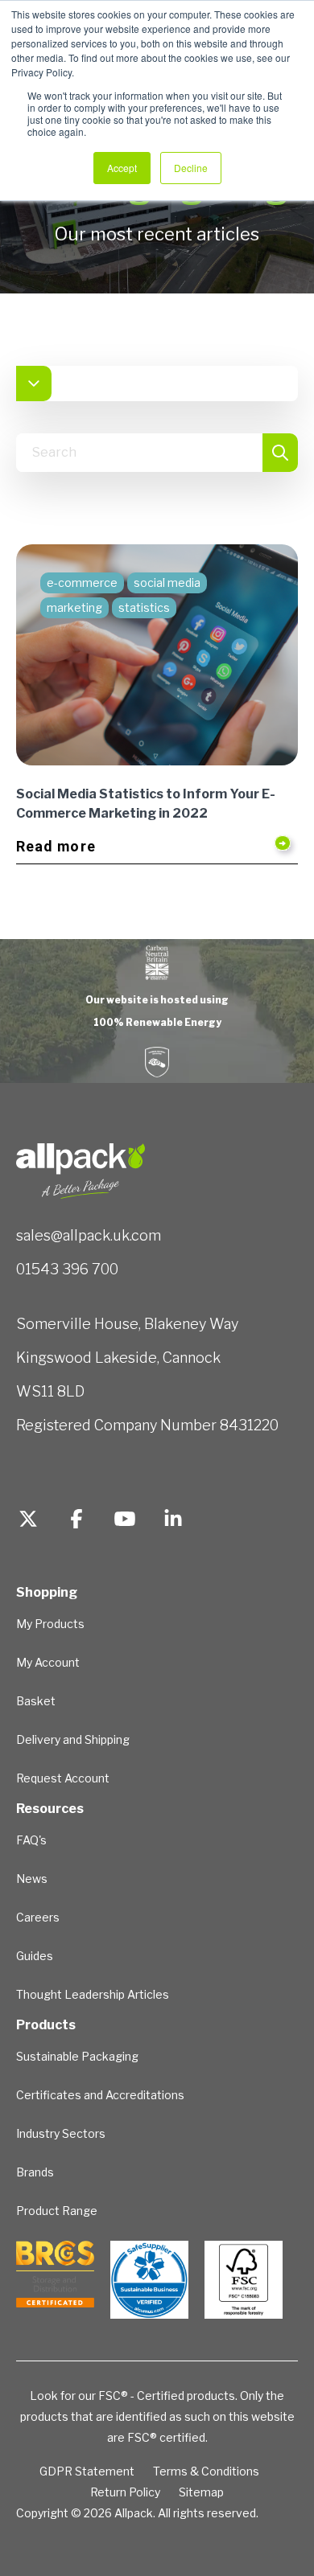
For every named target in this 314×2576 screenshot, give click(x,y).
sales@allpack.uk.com (89, 1235)
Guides (35, 1956)
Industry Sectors (61, 2133)
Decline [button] (191, 168)
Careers (38, 1917)
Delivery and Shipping (73, 1739)
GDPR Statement (87, 2471)
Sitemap (201, 2492)
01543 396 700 (67, 1269)
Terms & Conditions (206, 2471)
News (32, 1879)
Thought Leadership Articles (93, 1994)
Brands (35, 2172)
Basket (36, 1701)
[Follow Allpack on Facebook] (76, 1521)
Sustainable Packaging (77, 2056)
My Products (50, 1624)
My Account (48, 1662)
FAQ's (31, 1840)
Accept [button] (122, 168)
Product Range (57, 2211)
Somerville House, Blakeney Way (127, 1324)
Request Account (63, 1778)
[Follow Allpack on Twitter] (28, 1521)
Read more (56, 846)
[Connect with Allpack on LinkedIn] (173, 1521)
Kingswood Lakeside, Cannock (118, 1358)
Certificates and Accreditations (100, 2095)
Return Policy (125, 2492)
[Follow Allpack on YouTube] (125, 1521)
